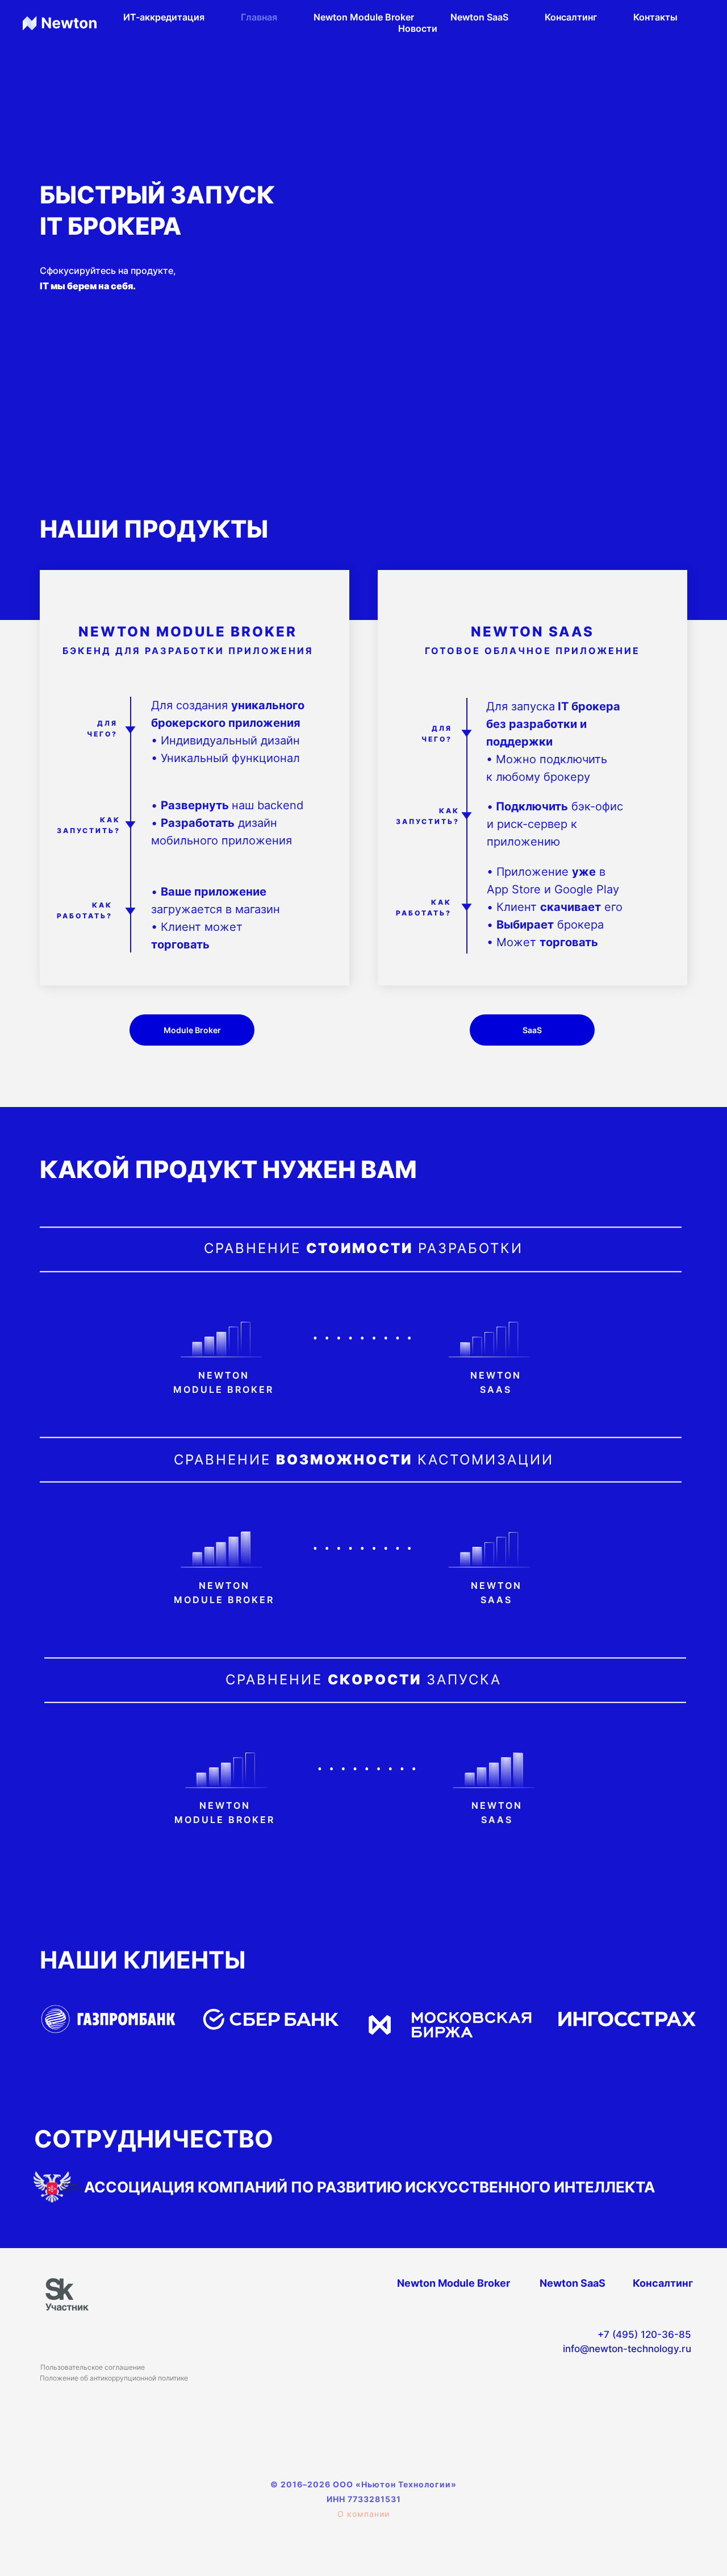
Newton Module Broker (364, 17)
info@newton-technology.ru (627, 2349)
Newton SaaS (479, 17)
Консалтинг (571, 17)
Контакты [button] (655, 17)
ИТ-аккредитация (164, 17)
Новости (418, 28)
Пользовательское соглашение (93, 2367)
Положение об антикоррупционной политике (114, 2378)
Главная (259, 17)
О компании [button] (363, 2514)
